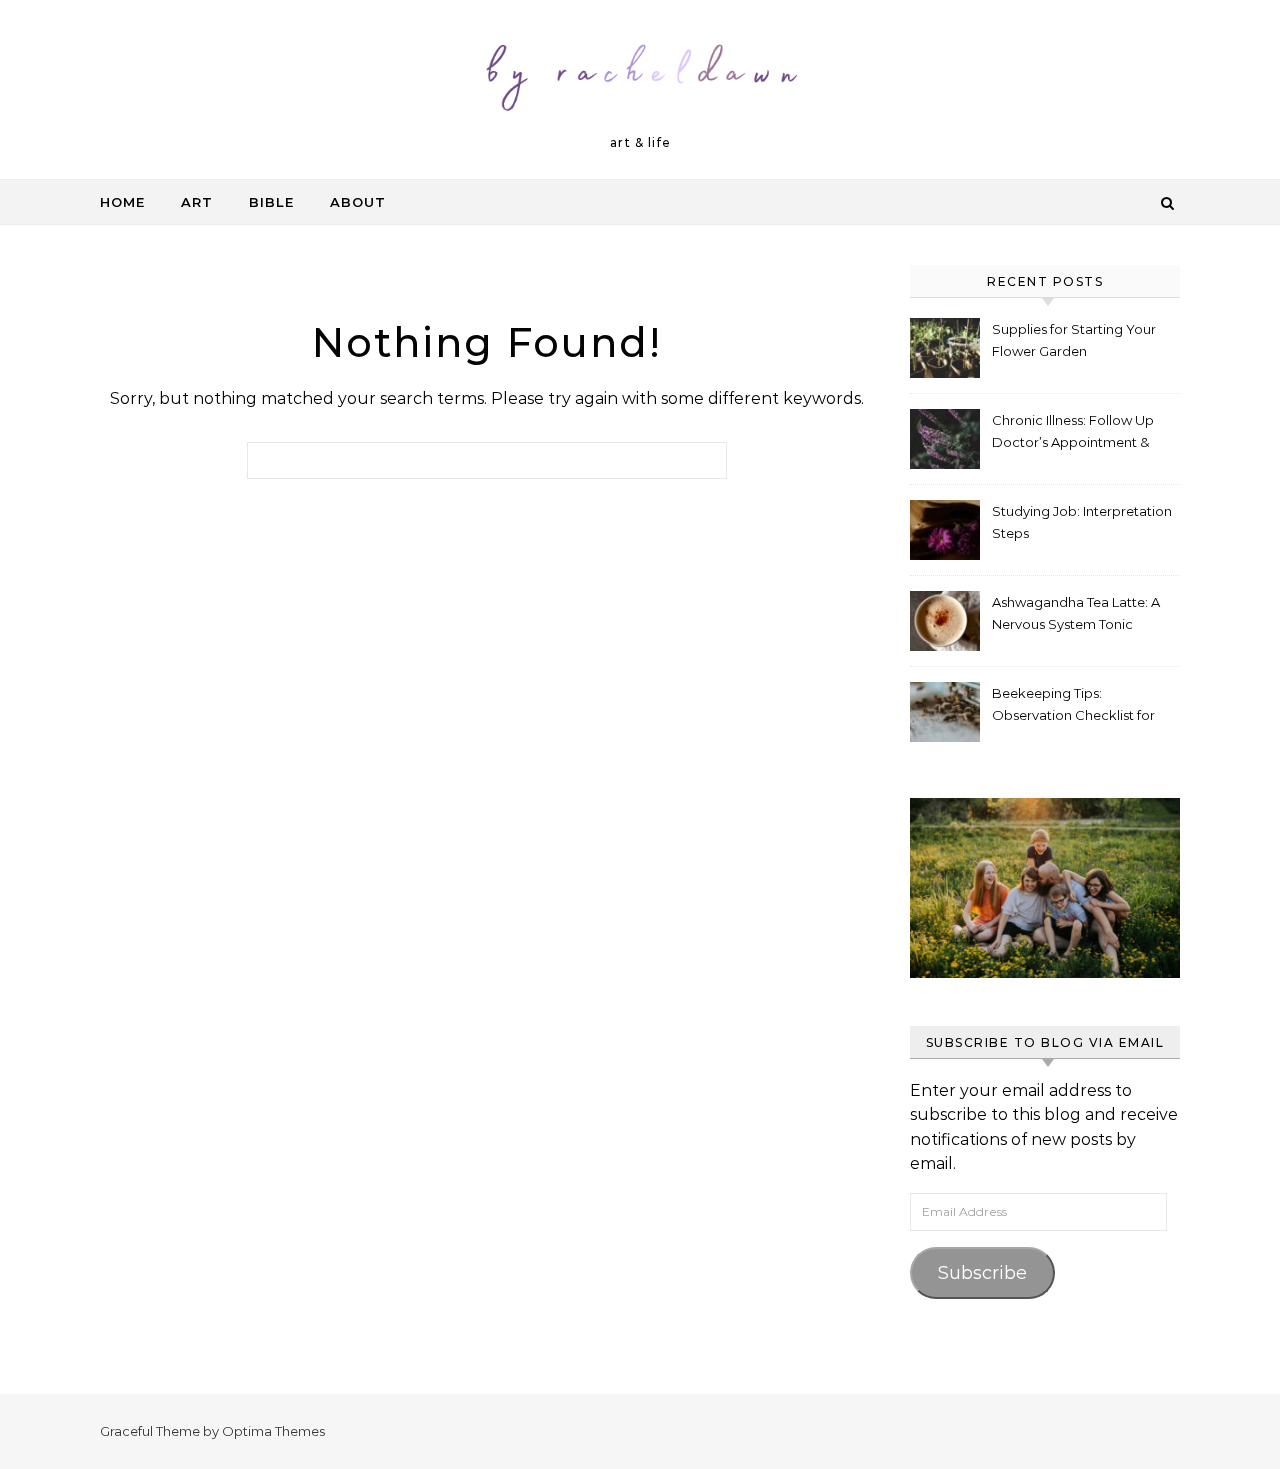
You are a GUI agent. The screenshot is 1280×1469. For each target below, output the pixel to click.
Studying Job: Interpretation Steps (1082, 522)
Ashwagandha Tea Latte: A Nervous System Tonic (1076, 613)
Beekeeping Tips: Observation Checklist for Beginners (1073, 706)
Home (122, 202)
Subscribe (982, 1273)
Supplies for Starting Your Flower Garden (1074, 340)
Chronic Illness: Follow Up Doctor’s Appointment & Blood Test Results (1073, 433)
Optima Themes (273, 1431)
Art (197, 202)
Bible (271, 202)
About (358, 202)
